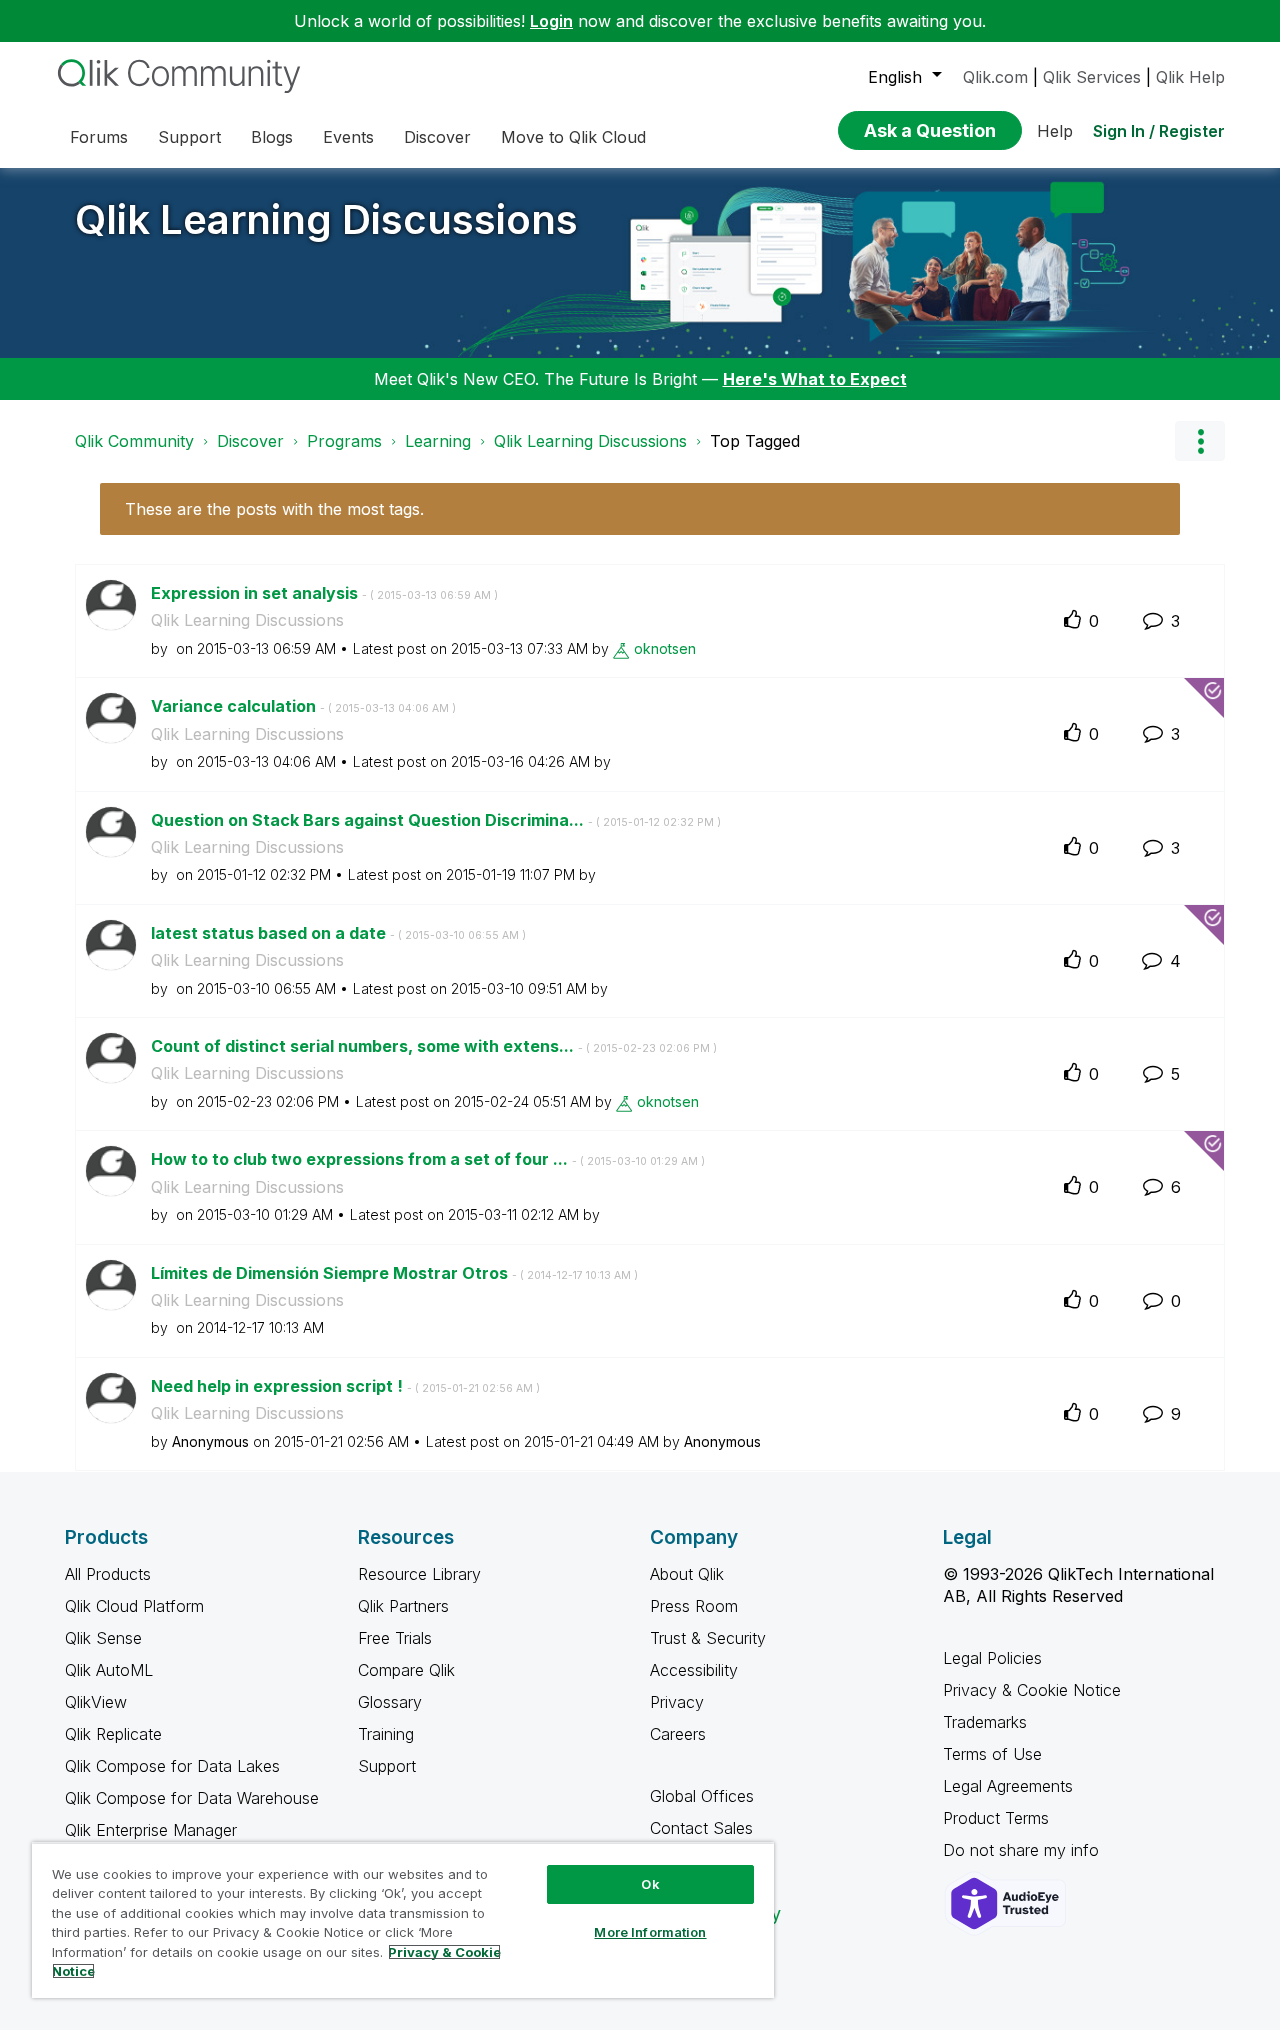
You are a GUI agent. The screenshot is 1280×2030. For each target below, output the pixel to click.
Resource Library (419, 1574)
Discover (250, 441)
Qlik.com (995, 77)
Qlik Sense (103, 1638)
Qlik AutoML (109, 1670)
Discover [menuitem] (437, 137)
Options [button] (1200, 441)
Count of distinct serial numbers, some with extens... (434, 1046)
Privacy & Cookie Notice (1032, 1690)
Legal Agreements (1008, 1786)
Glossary (390, 1702)
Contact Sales (701, 1828)
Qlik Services (1092, 77)
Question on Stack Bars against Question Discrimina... (436, 820)
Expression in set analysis (324, 593)
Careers (678, 1734)
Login (551, 21)
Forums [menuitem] (99, 137)
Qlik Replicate (113, 1734)
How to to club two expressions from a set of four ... (428, 1159)
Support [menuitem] (189, 137)
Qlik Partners (403, 1606)
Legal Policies (992, 1658)
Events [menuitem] (348, 137)
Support (387, 1766)
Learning (438, 441)
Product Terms (996, 1818)
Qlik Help (1190, 77)
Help (1055, 131)
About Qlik (687, 1574)
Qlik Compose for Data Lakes (172, 1766)
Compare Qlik (406, 1670)
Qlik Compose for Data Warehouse (192, 1798)
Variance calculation (303, 706)
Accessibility (694, 1670)
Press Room (694, 1606)
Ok (650, 1884)
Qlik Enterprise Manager (151, 1830)
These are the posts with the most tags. (274, 509)
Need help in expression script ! (345, 1386)
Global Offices (702, 1796)
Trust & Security (708, 1638)
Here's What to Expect (815, 379)
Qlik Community (134, 441)
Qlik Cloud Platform (134, 1606)
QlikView (96, 1702)
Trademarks (985, 1722)
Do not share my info (1023, 1850)
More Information (650, 1932)
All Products (108, 1574)
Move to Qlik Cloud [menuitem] (573, 137)
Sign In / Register (1159, 131)
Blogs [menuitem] (272, 137)
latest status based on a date (338, 933)
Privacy (677, 1702)
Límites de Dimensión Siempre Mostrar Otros (394, 1273)
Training (386, 1734)
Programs (344, 441)
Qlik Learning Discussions (326, 219)
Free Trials (395, 1638)
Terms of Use (992, 1754)
